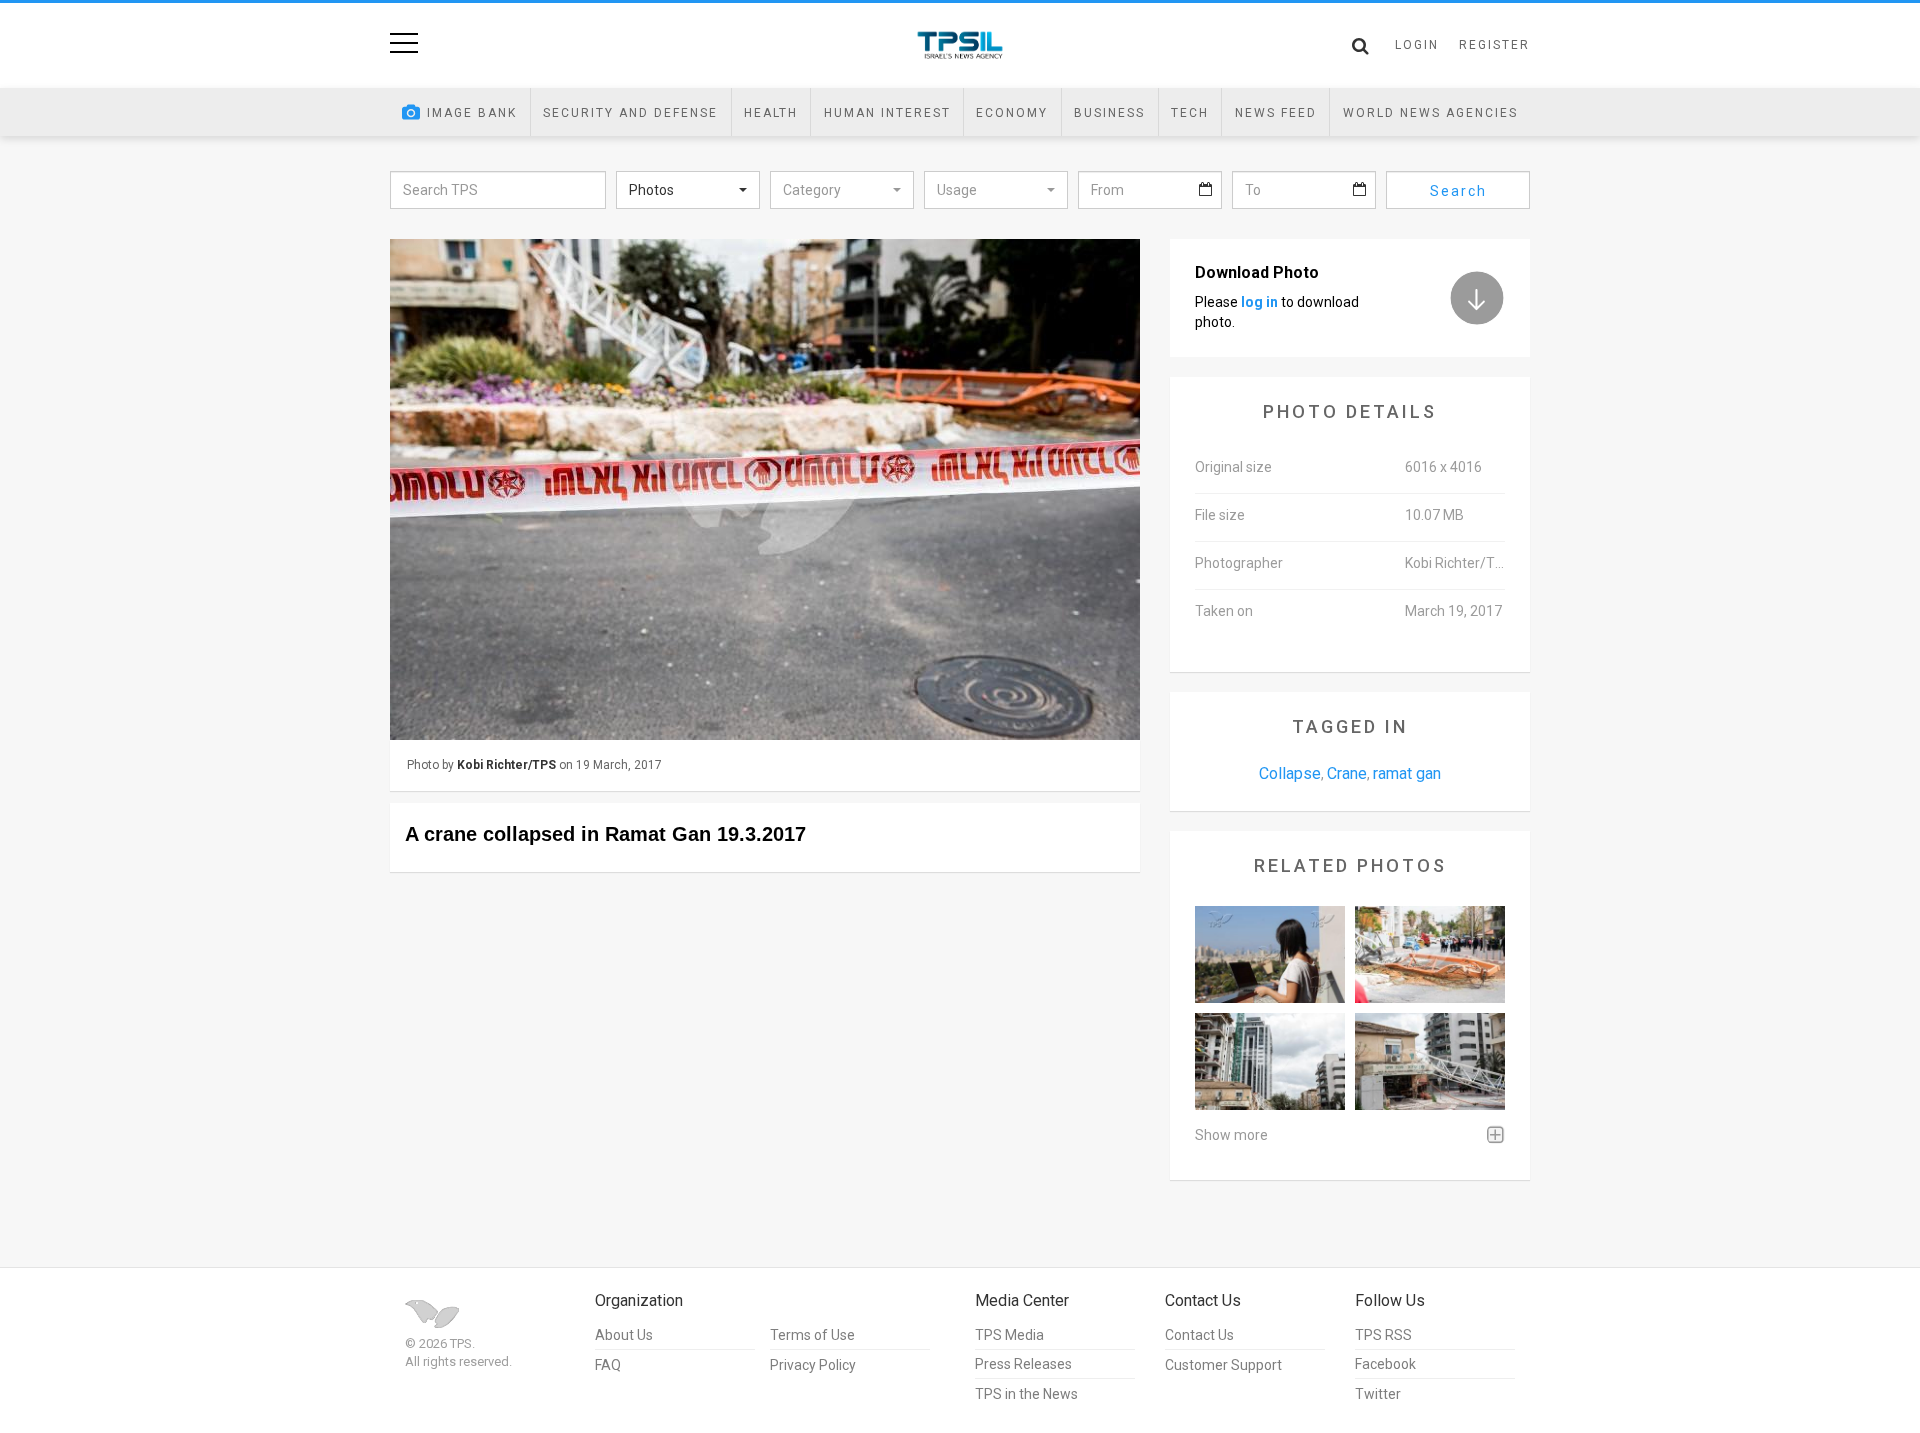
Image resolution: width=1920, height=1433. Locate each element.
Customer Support (1223, 1365)
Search (1458, 191)
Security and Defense (630, 113)
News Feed (1276, 113)
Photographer (1239, 563)
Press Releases (1023, 1364)
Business (1109, 113)
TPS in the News (1026, 1394)
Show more (1231, 1135)
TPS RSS (1383, 1335)
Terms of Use (812, 1335)
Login (1417, 45)
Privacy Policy (813, 1365)
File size (1220, 515)
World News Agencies (1430, 113)
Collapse (1290, 773)
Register (1494, 45)
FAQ (608, 1365)
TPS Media (1009, 1335)
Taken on (1224, 611)
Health (771, 113)
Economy (1012, 113)
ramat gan (1407, 773)
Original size (1233, 467)
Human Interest (887, 113)
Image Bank (472, 113)
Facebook (1385, 1364)
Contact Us (1199, 1335)
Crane (1347, 773)
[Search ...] (1360, 46)
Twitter (1378, 1394)
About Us (624, 1335)
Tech (1190, 113)
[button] (688, 190)
